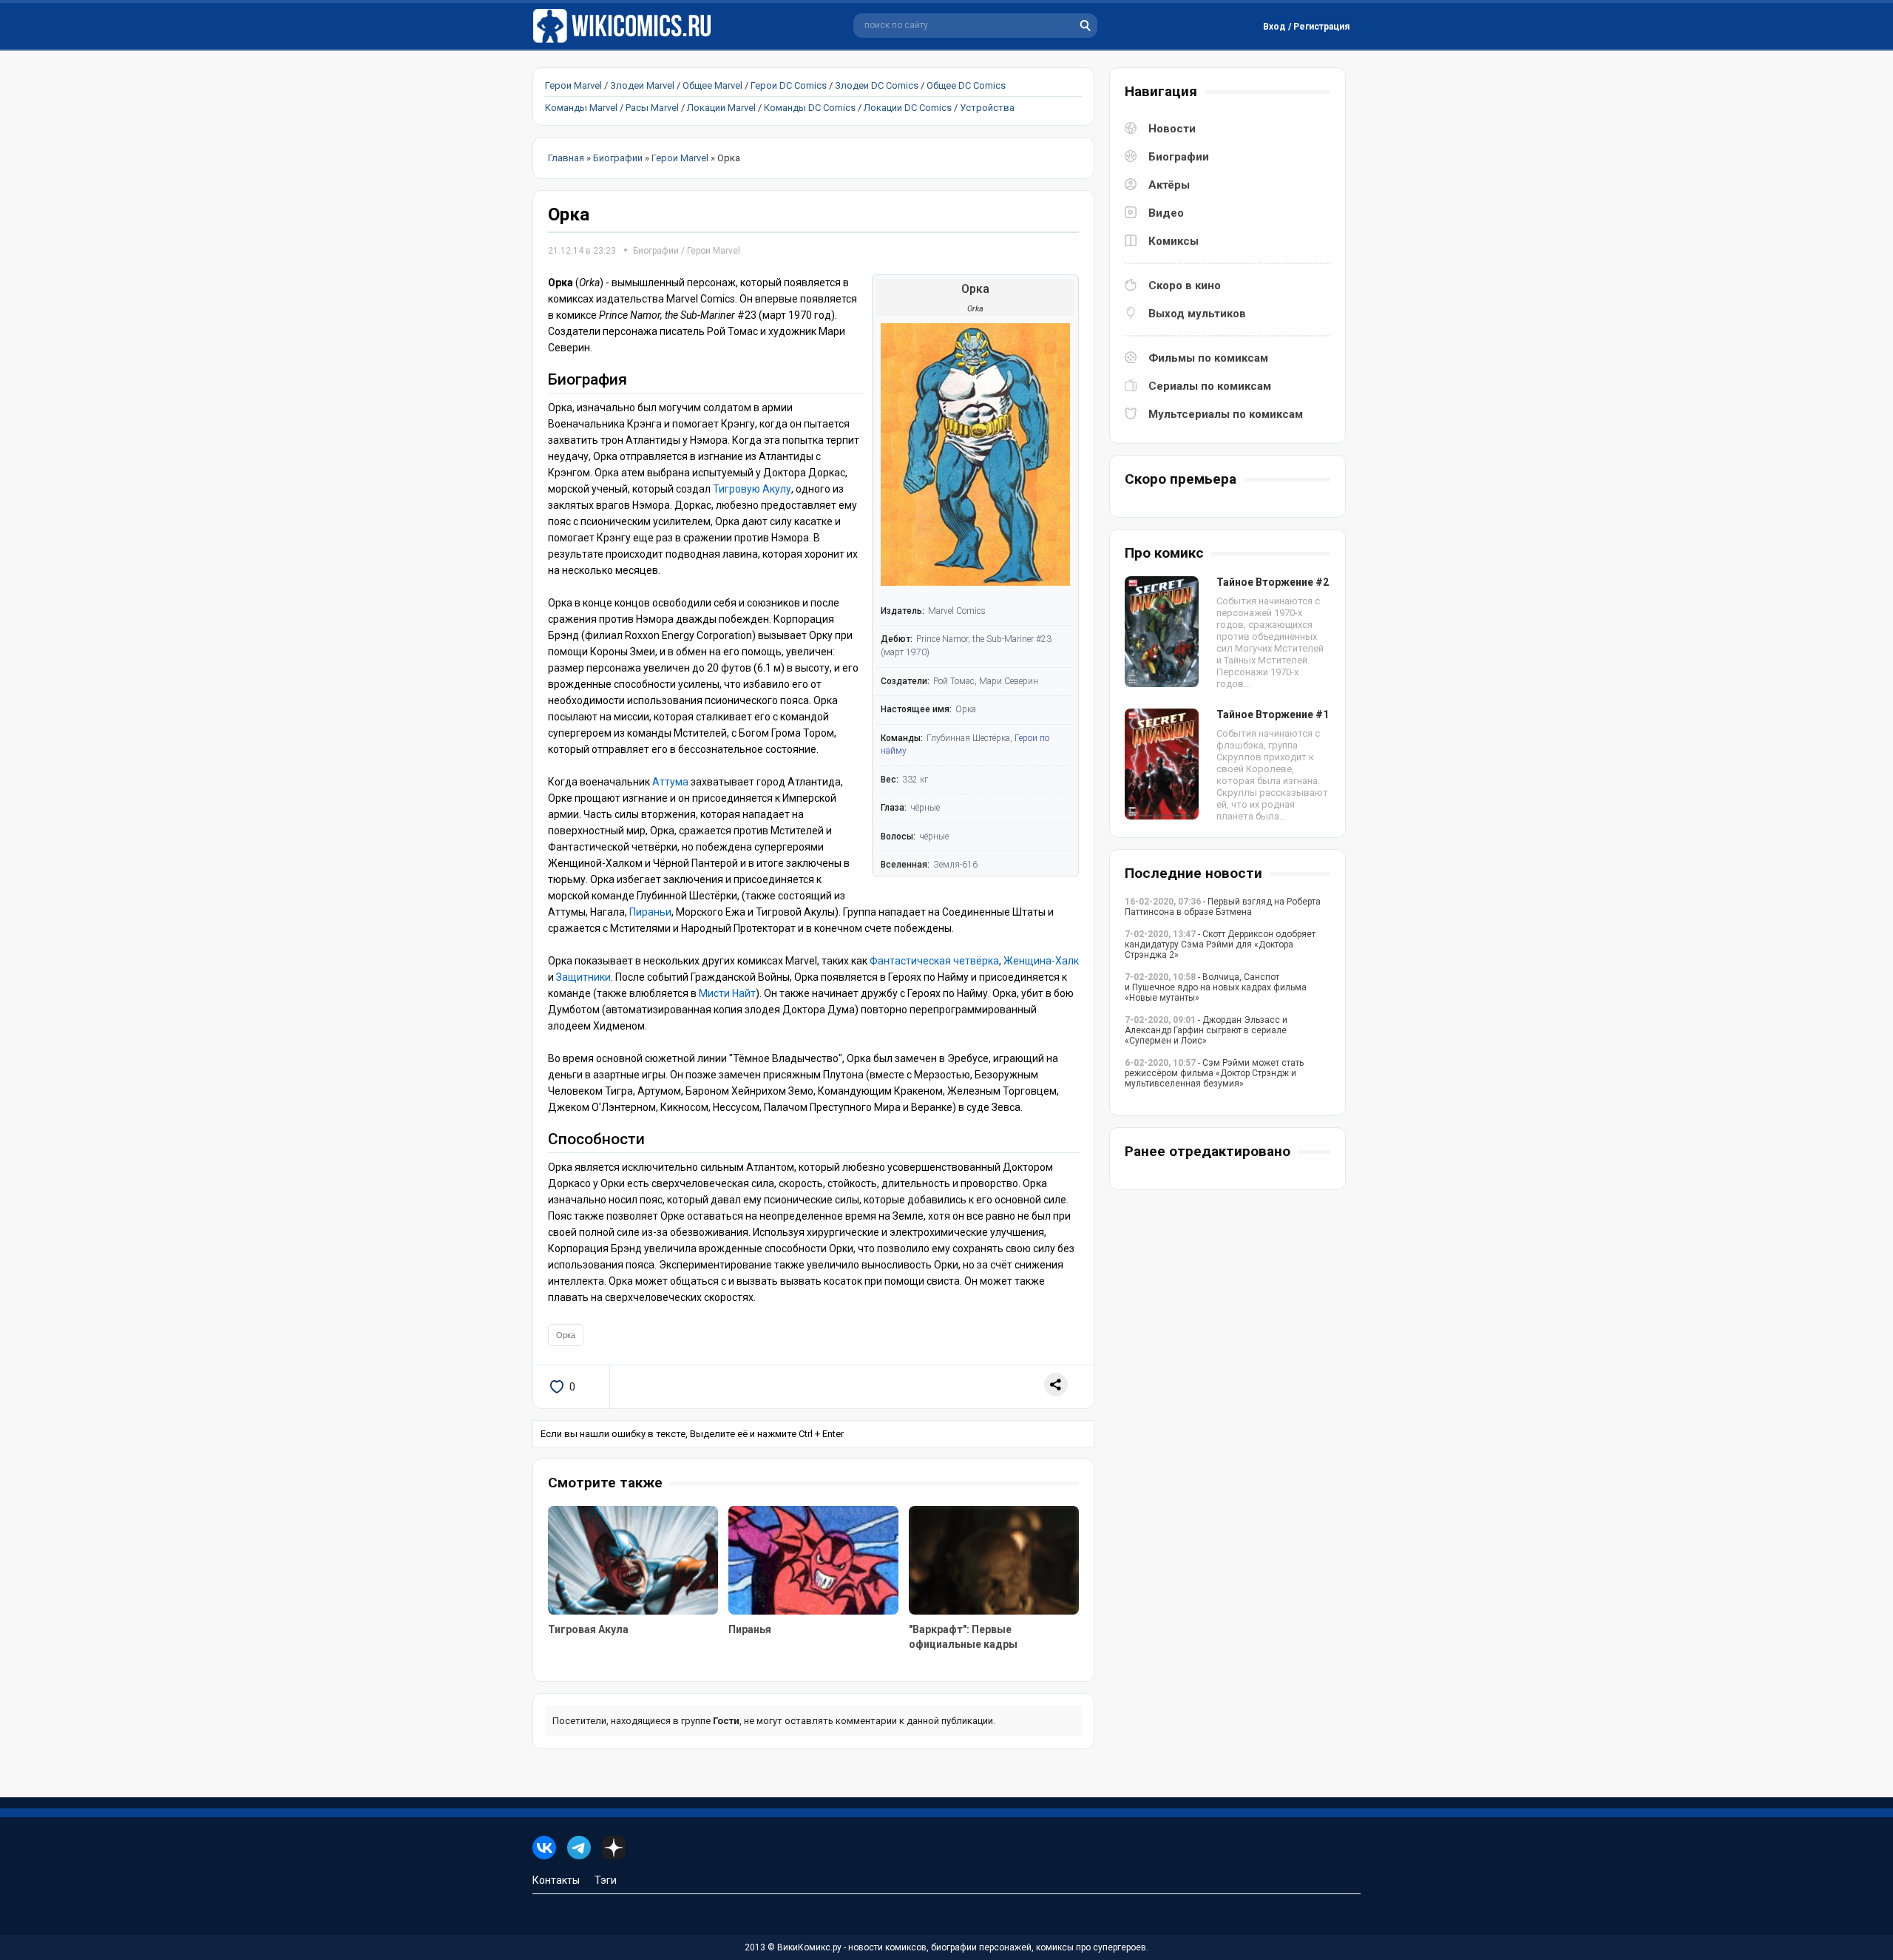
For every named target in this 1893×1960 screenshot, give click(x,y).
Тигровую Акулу (752, 489)
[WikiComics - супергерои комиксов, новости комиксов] (625, 26)
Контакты (556, 1880)
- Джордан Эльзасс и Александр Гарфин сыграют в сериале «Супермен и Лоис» (1206, 1030)
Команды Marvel (581, 108)
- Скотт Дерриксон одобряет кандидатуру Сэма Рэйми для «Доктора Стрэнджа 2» (1220, 944)
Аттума (669, 782)
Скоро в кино (1185, 285)
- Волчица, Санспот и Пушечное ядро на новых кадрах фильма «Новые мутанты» (1216, 987)
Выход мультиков (1197, 314)
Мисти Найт (727, 993)
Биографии (656, 251)
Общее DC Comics (966, 85)
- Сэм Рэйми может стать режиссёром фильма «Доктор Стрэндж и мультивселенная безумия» (1214, 1073)
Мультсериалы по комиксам (1226, 414)
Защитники (583, 977)
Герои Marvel (573, 85)
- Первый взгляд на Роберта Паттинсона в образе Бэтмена (1223, 907)
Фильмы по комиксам (1208, 358)
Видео (1166, 213)
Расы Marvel (652, 108)
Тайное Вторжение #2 (1273, 582)
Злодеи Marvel (642, 85)
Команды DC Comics (810, 108)
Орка (566, 1335)
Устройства (987, 108)
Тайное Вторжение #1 (1273, 714)
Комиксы (1174, 241)
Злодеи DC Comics (877, 85)
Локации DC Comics (908, 108)
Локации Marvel (721, 108)
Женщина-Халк (1041, 961)
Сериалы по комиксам (1210, 386)
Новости (1172, 129)
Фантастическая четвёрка (934, 961)
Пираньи (650, 912)
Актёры (1169, 185)
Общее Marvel (712, 85)
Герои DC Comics (789, 85)
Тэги (606, 1880)
